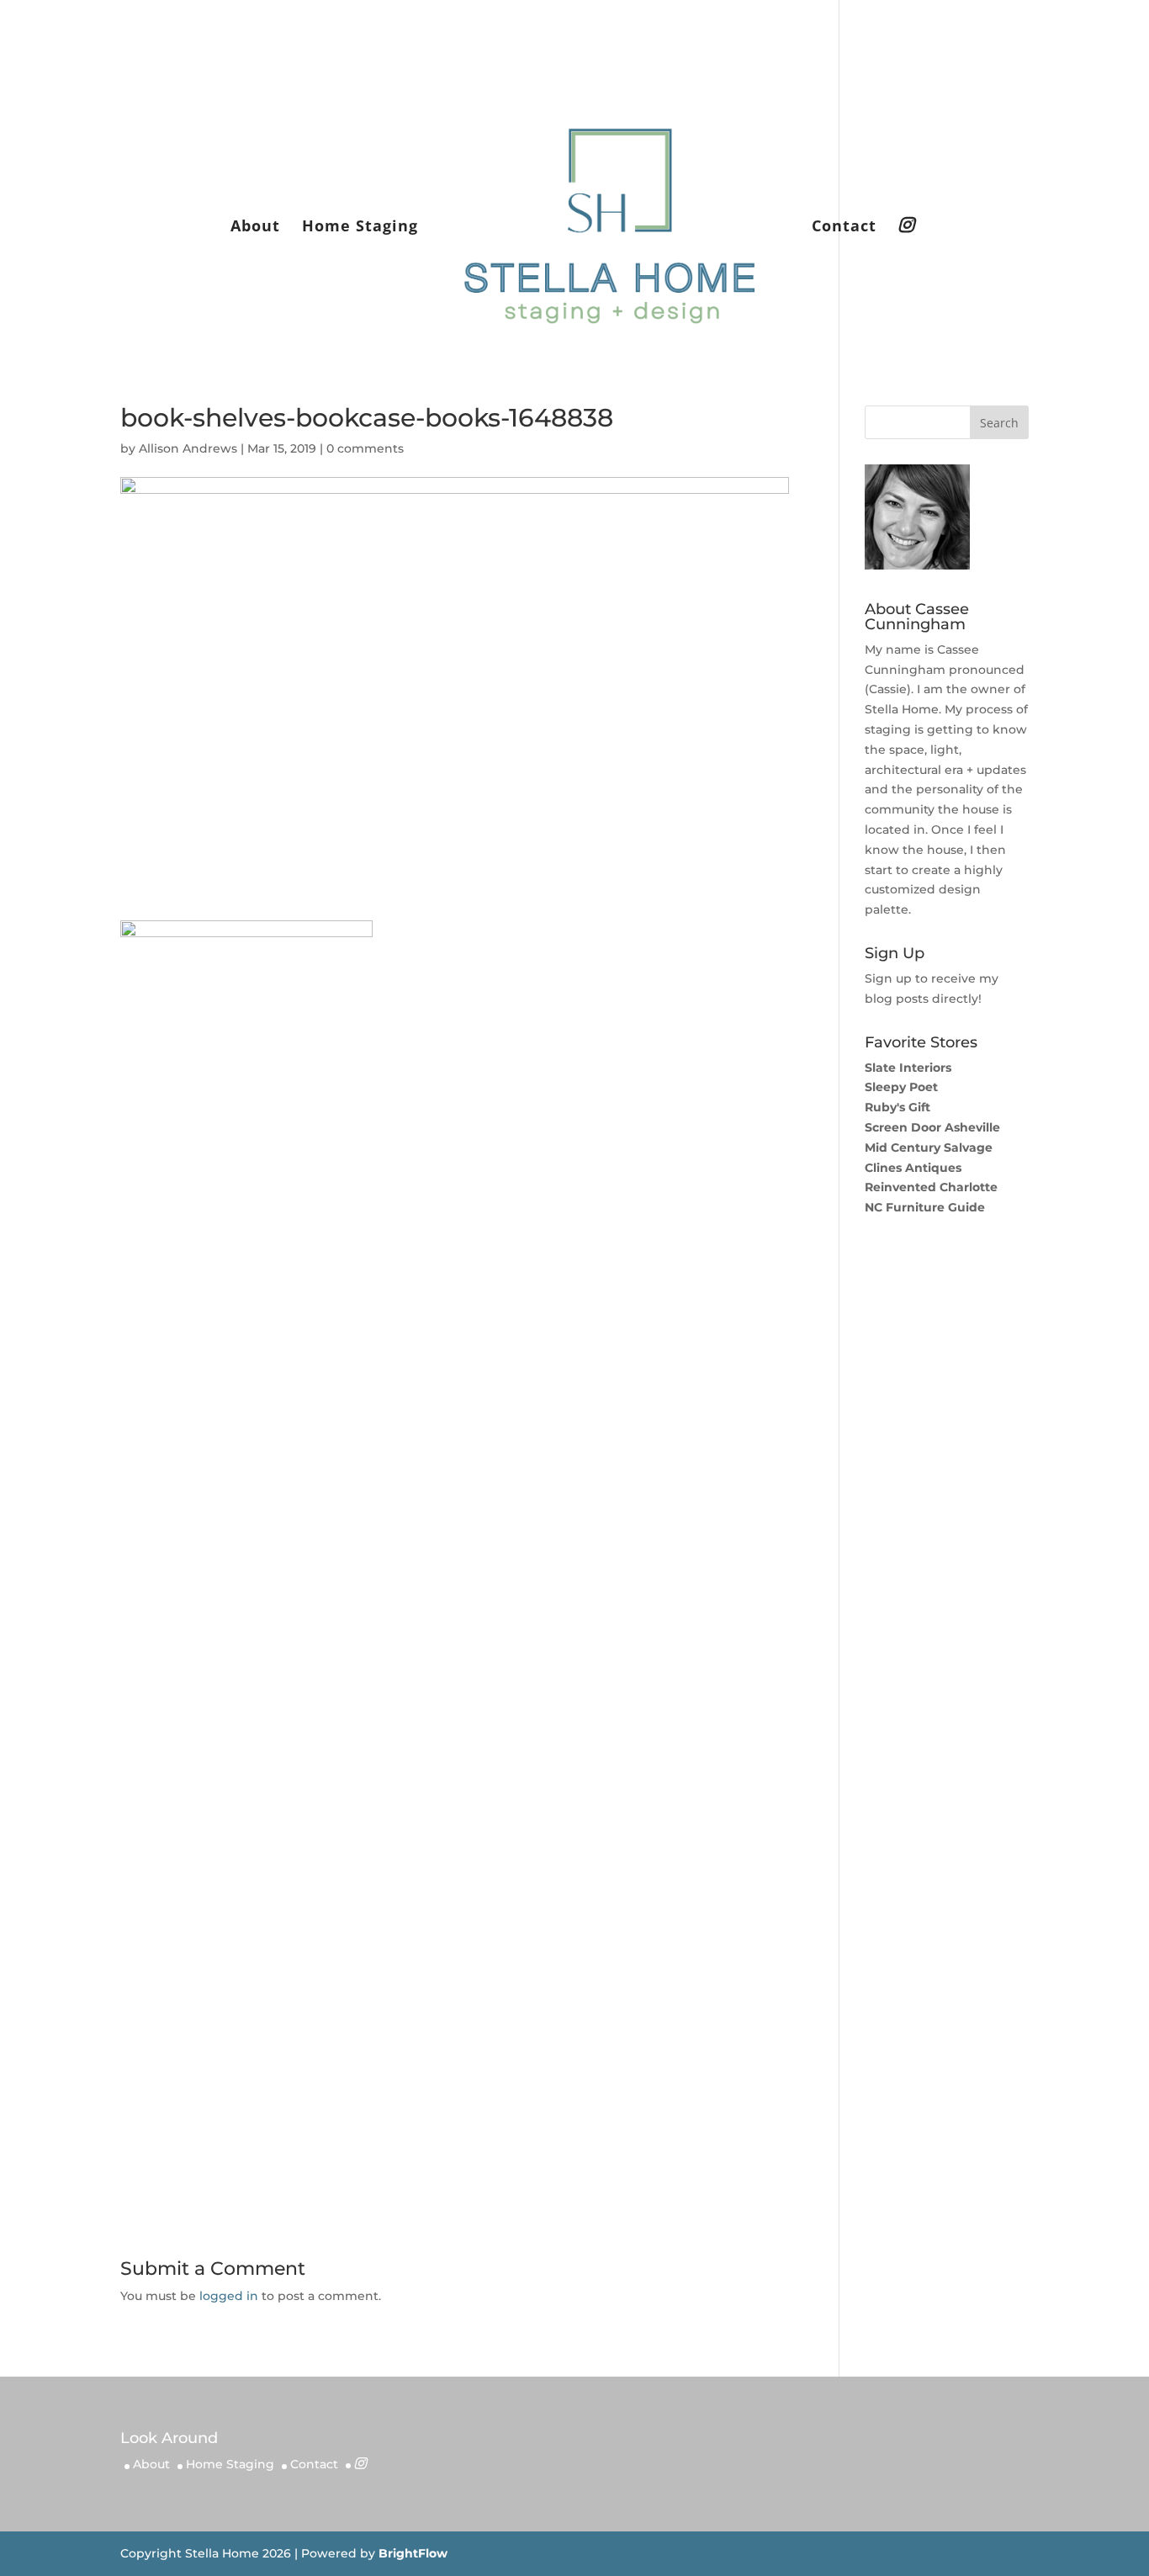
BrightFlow (413, 2553)
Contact (844, 228)
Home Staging (360, 228)
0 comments (365, 448)
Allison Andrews (188, 448)
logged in (229, 2296)
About (255, 228)
